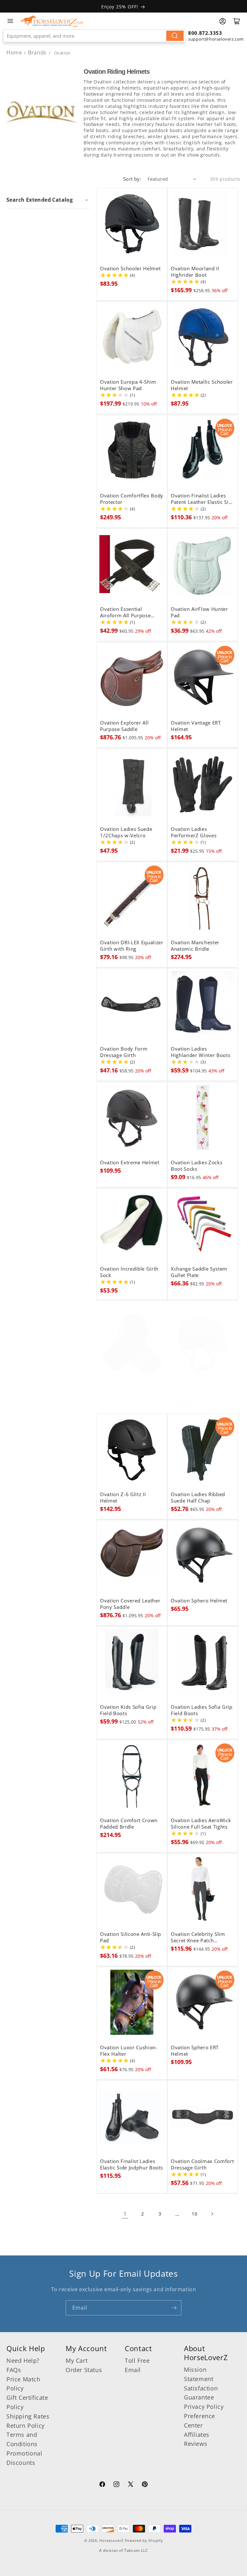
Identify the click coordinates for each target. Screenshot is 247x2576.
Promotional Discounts (24, 2458)
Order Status (84, 2370)
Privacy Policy (204, 2407)
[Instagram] (116, 2485)
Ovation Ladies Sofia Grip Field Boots (202, 1710)
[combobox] (94, 36)
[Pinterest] (145, 2485)
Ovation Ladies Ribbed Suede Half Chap (198, 1498)
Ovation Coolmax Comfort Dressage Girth (202, 2165)
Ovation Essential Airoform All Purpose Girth (125, 612)
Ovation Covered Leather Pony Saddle (130, 1604)
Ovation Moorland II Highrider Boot (195, 272)
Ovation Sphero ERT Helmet (195, 2051)
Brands (38, 53)
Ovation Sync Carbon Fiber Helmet (196, 1391)
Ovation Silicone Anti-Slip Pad (131, 1937)
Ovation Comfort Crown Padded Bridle (129, 1824)
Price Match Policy (23, 2384)
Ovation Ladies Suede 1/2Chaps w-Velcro (126, 832)
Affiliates (197, 2435)
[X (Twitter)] (131, 2485)
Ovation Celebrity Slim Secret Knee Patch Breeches (198, 1937)
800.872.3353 (205, 33)
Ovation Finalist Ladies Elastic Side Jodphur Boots (132, 2165)
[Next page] (212, 2214)
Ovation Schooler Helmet (130, 269)
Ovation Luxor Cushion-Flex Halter (129, 2051)
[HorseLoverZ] (52, 21)
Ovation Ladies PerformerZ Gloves (194, 832)
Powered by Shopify (144, 2540)
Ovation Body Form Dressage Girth (124, 1052)
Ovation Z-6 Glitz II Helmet (123, 1498)
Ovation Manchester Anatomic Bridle (195, 946)
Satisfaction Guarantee (201, 2393)
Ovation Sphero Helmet (199, 1601)
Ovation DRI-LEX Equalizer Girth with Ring (132, 946)
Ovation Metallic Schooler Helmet (202, 385)
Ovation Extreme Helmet (130, 1163)
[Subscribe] (174, 2308)
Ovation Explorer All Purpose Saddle (124, 726)
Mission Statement (199, 2374)
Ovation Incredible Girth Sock (129, 1272)
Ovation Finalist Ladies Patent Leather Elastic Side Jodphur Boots (203, 499)
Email (133, 2370)
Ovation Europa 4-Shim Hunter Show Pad (128, 385)
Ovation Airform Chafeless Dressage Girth (132, 1391)
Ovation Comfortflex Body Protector (132, 499)
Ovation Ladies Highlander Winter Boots (201, 1052)
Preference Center (200, 2421)
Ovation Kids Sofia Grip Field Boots (128, 1710)
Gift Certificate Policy (27, 2402)
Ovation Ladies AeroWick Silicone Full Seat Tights (201, 1824)
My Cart (77, 2360)
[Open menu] (10, 21)
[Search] (175, 36)
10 (194, 2214)
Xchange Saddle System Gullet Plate (199, 1272)
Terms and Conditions (22, 2439)
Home (14, 53)
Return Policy (26, 2426)
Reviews (196, 2444)
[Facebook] (102, 2485)
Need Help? (23, 2360)
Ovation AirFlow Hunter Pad (199, 612)
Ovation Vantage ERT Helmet (196, 726)
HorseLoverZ (111, 2540)
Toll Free (137, 2360)
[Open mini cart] (237, 21)
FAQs (14, 2370)
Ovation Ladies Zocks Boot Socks (197, 1166)
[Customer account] (223, 21)
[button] (48, 200)
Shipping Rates (28, 2416)
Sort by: (132, 179)
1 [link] (125, 2214)
